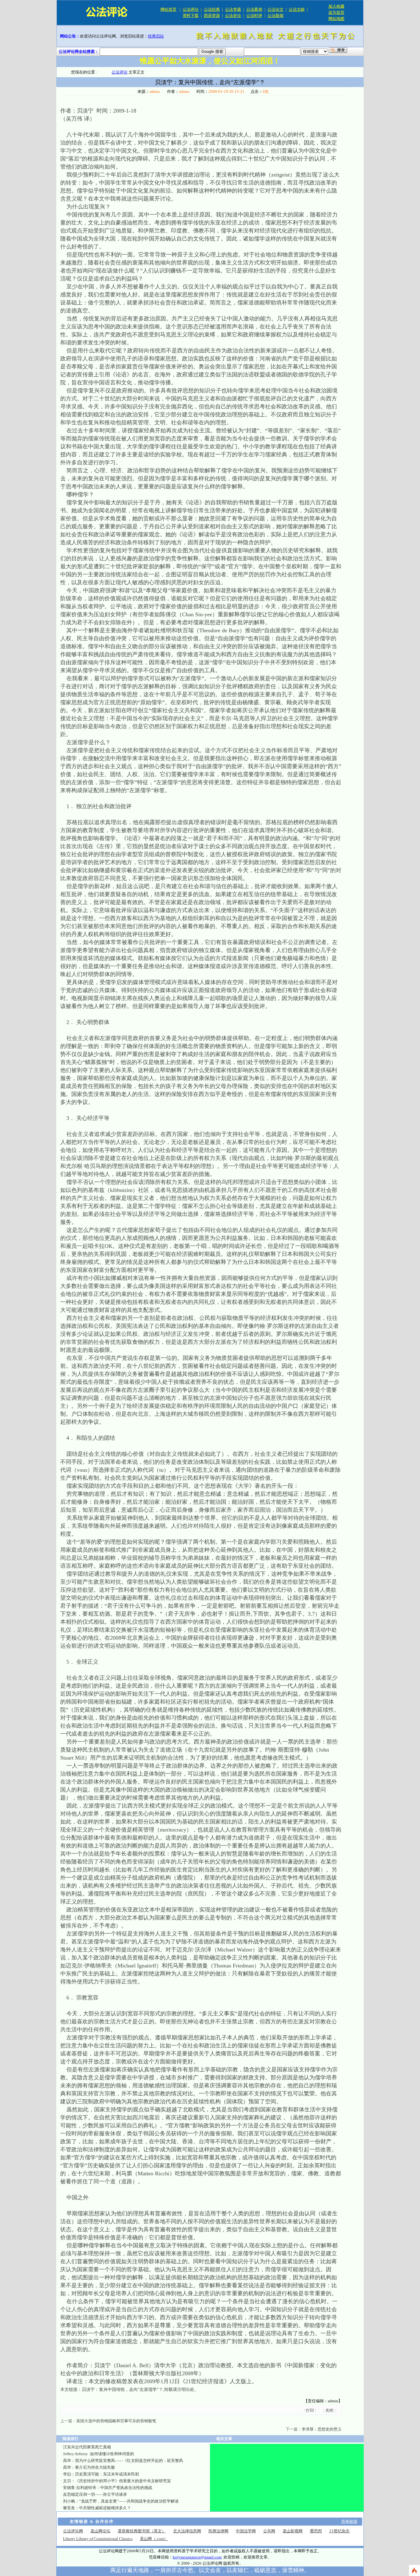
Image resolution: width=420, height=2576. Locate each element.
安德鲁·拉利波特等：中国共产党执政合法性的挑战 (108, 2488)
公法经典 (212, 9)
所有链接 (349, 2521)
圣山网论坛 (100, 2531)
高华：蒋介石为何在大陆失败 (89, 2467)
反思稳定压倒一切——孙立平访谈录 (95, 2494)
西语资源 (212, 16)
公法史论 (233, 16)
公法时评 (254, 16)
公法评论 (191, 9)
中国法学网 (246, 2531)
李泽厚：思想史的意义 (322, 2429)
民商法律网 (218, 2531)
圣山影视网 (293, 2531)
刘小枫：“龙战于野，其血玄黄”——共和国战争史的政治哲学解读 (121, 2501)
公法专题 (233, 9)
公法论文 (275, 9)
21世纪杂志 (339, 2531)
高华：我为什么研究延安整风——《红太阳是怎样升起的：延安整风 (123, 2461)
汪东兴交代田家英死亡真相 (87, 2447)
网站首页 (168, 9)
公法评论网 (73, 2531)
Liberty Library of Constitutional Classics (98, 2539)
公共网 (269, 2531)
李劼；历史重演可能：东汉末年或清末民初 (101, 2474)
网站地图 (336, 19)
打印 (310, 2410)
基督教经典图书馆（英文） (142, 2531)
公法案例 (254, 9)
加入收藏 (336, 6)
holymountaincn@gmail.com (197, 2557)
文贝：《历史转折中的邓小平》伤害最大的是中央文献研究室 (117, 2481)
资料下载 (191, 16)
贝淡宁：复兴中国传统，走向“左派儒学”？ (122, 2389)
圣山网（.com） (154, 2539)
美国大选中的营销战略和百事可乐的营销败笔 (116, 2421)
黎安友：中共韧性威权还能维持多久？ (97, 2508)
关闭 (329, 2410)
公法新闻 (275, 16)
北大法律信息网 (187, 2531)
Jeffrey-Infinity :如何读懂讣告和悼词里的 (99, 2454)
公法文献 (297, 9)
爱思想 (316, 2531)
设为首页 (336, 12)
